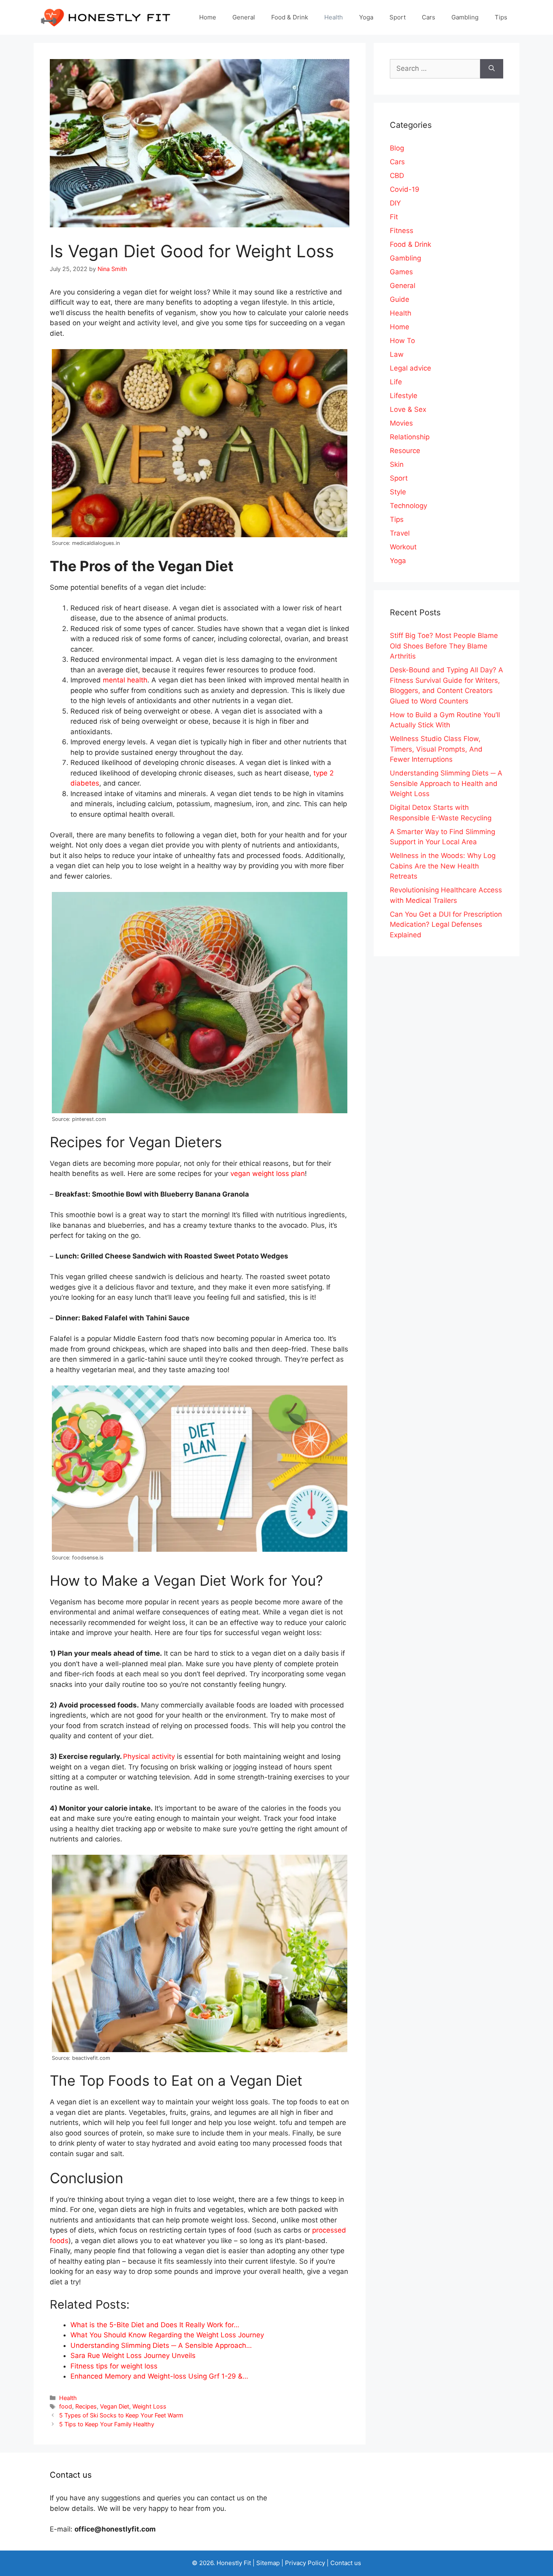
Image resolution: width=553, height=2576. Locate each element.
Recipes (86, 2406)
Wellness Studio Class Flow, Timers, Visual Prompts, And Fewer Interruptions (436, 749)
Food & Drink (290, 17)
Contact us (346, 2563)
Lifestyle (404, 396)
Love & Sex (408, 409)
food (66, 2406)
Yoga (366, 17)
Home (208, 17)
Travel (400, 533)
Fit (394, 217)
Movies (401, 423)
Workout (403, 547)
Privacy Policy (305, 2563)
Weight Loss (149, 2406)
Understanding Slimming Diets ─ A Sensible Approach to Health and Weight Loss (446, 783)
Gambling (465, 17)
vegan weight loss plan (268, 1174)
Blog (397, 148)
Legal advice (410, 368)
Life (396, 382)
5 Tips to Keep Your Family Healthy (107, 2424)
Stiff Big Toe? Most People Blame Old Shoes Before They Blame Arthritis (444, 646)
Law (397, 354)
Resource (405, 451)
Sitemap (268, 2563)
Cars (429, 17)
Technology (408, 506)
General (244, 17)
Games (401, 272)
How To (402, 341)
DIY (395, 203)
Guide (400, 299)
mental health (125, 680)
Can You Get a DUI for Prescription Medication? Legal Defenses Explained (446, 925)
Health (334, 17)
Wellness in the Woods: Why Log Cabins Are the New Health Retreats (443, 866)
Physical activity (149, 1756)
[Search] (492, 69)
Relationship (410, 437)
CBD (397, 176)
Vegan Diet (115, 2406)
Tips (501, 17)
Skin (397, 464)
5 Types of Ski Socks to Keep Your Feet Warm (121, 2415)
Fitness (402, 231)
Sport (398, 17)
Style (398, 492)
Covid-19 (405, 189)
